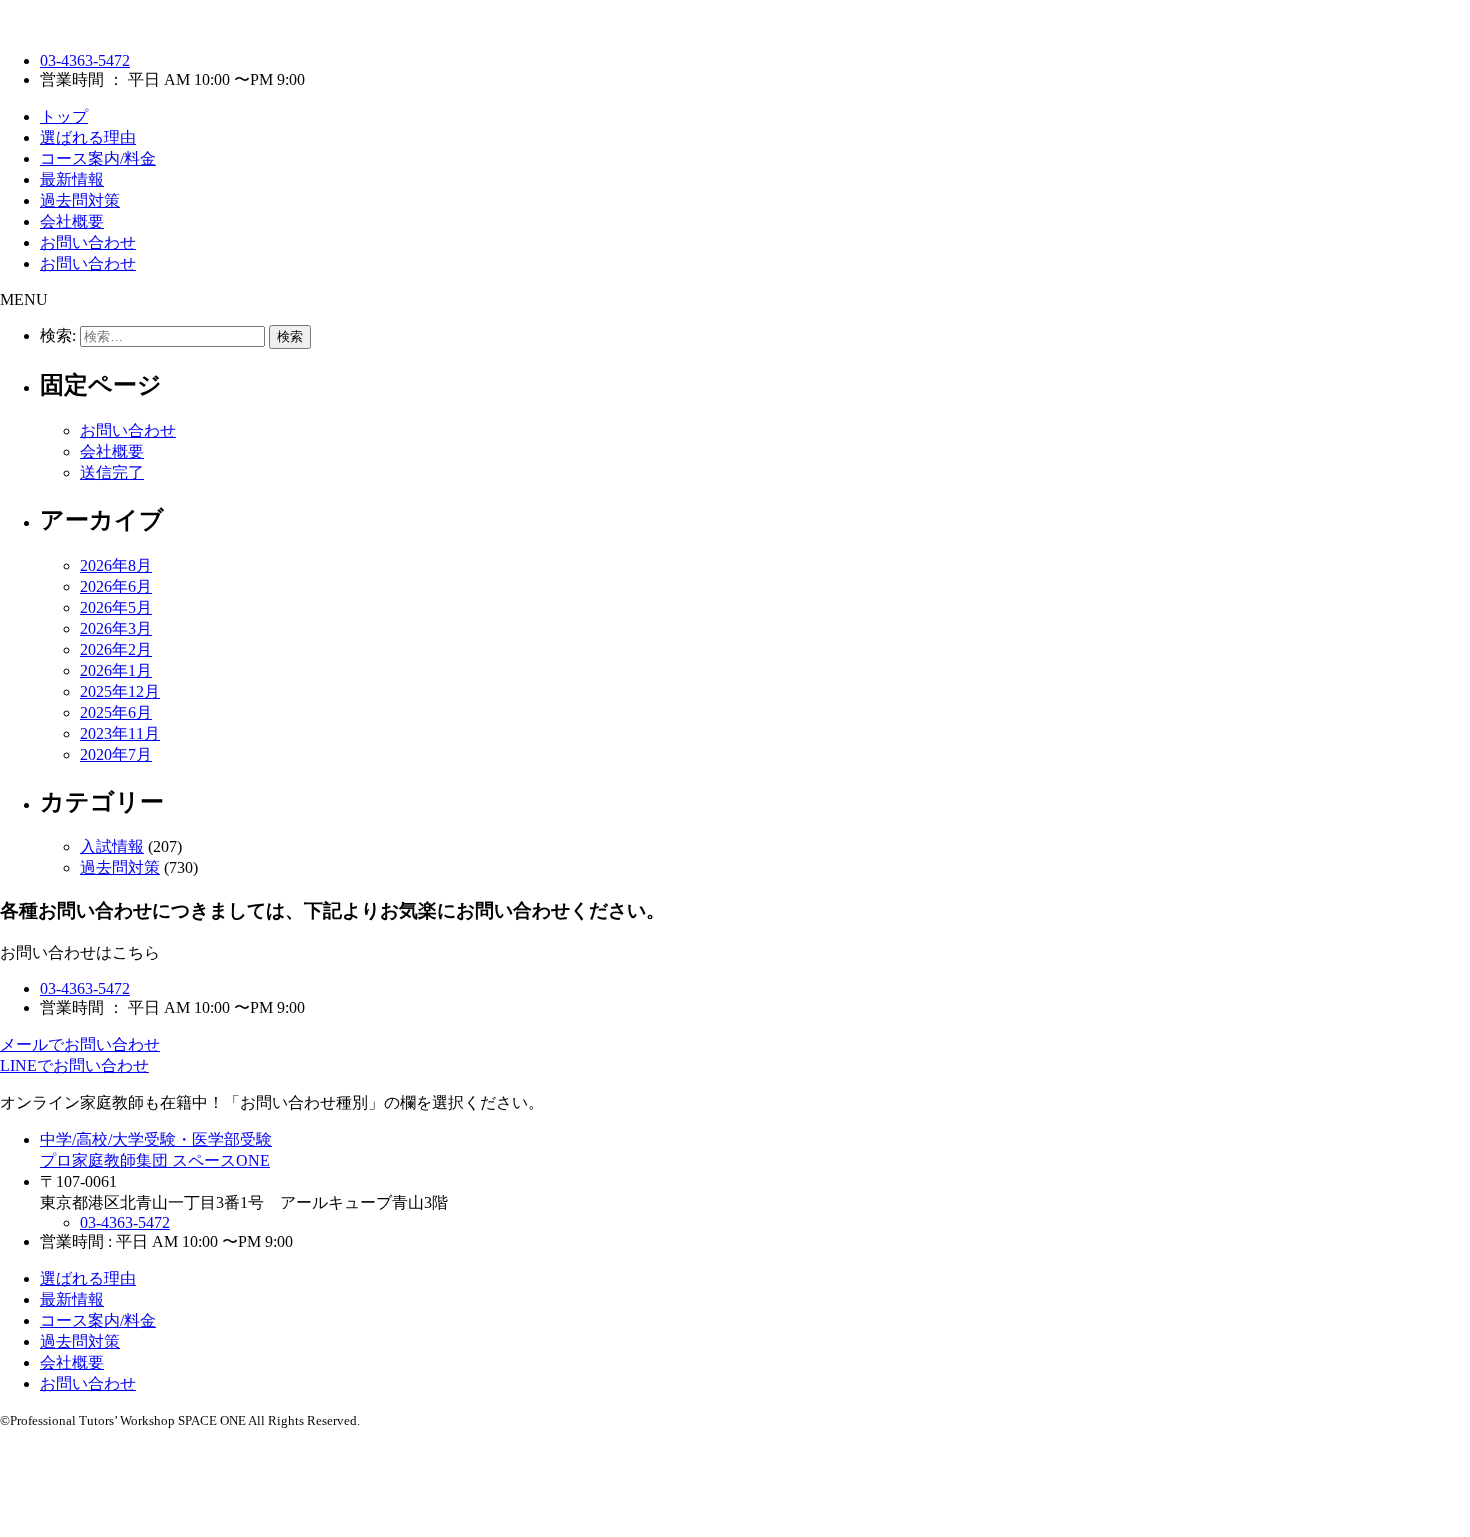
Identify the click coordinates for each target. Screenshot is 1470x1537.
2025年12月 (120, 691)
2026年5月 (116, 607)
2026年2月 (116, 649)
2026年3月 (116, 628)
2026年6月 (116, 586)
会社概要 (72, 221)
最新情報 (72, 179)
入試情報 (112, 846)
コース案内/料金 (98, 158)
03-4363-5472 (85, 60)
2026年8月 (116, 565)
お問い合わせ (88, 242)
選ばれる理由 (88, 137)
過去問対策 (80, 200)
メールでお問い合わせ (80, 1044)
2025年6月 (116, 712)
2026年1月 (116, 670)
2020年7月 (116, 754)
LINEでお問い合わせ (74, 1065)
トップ (64, 116)
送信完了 (112, 472)
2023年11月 (120, 733)
